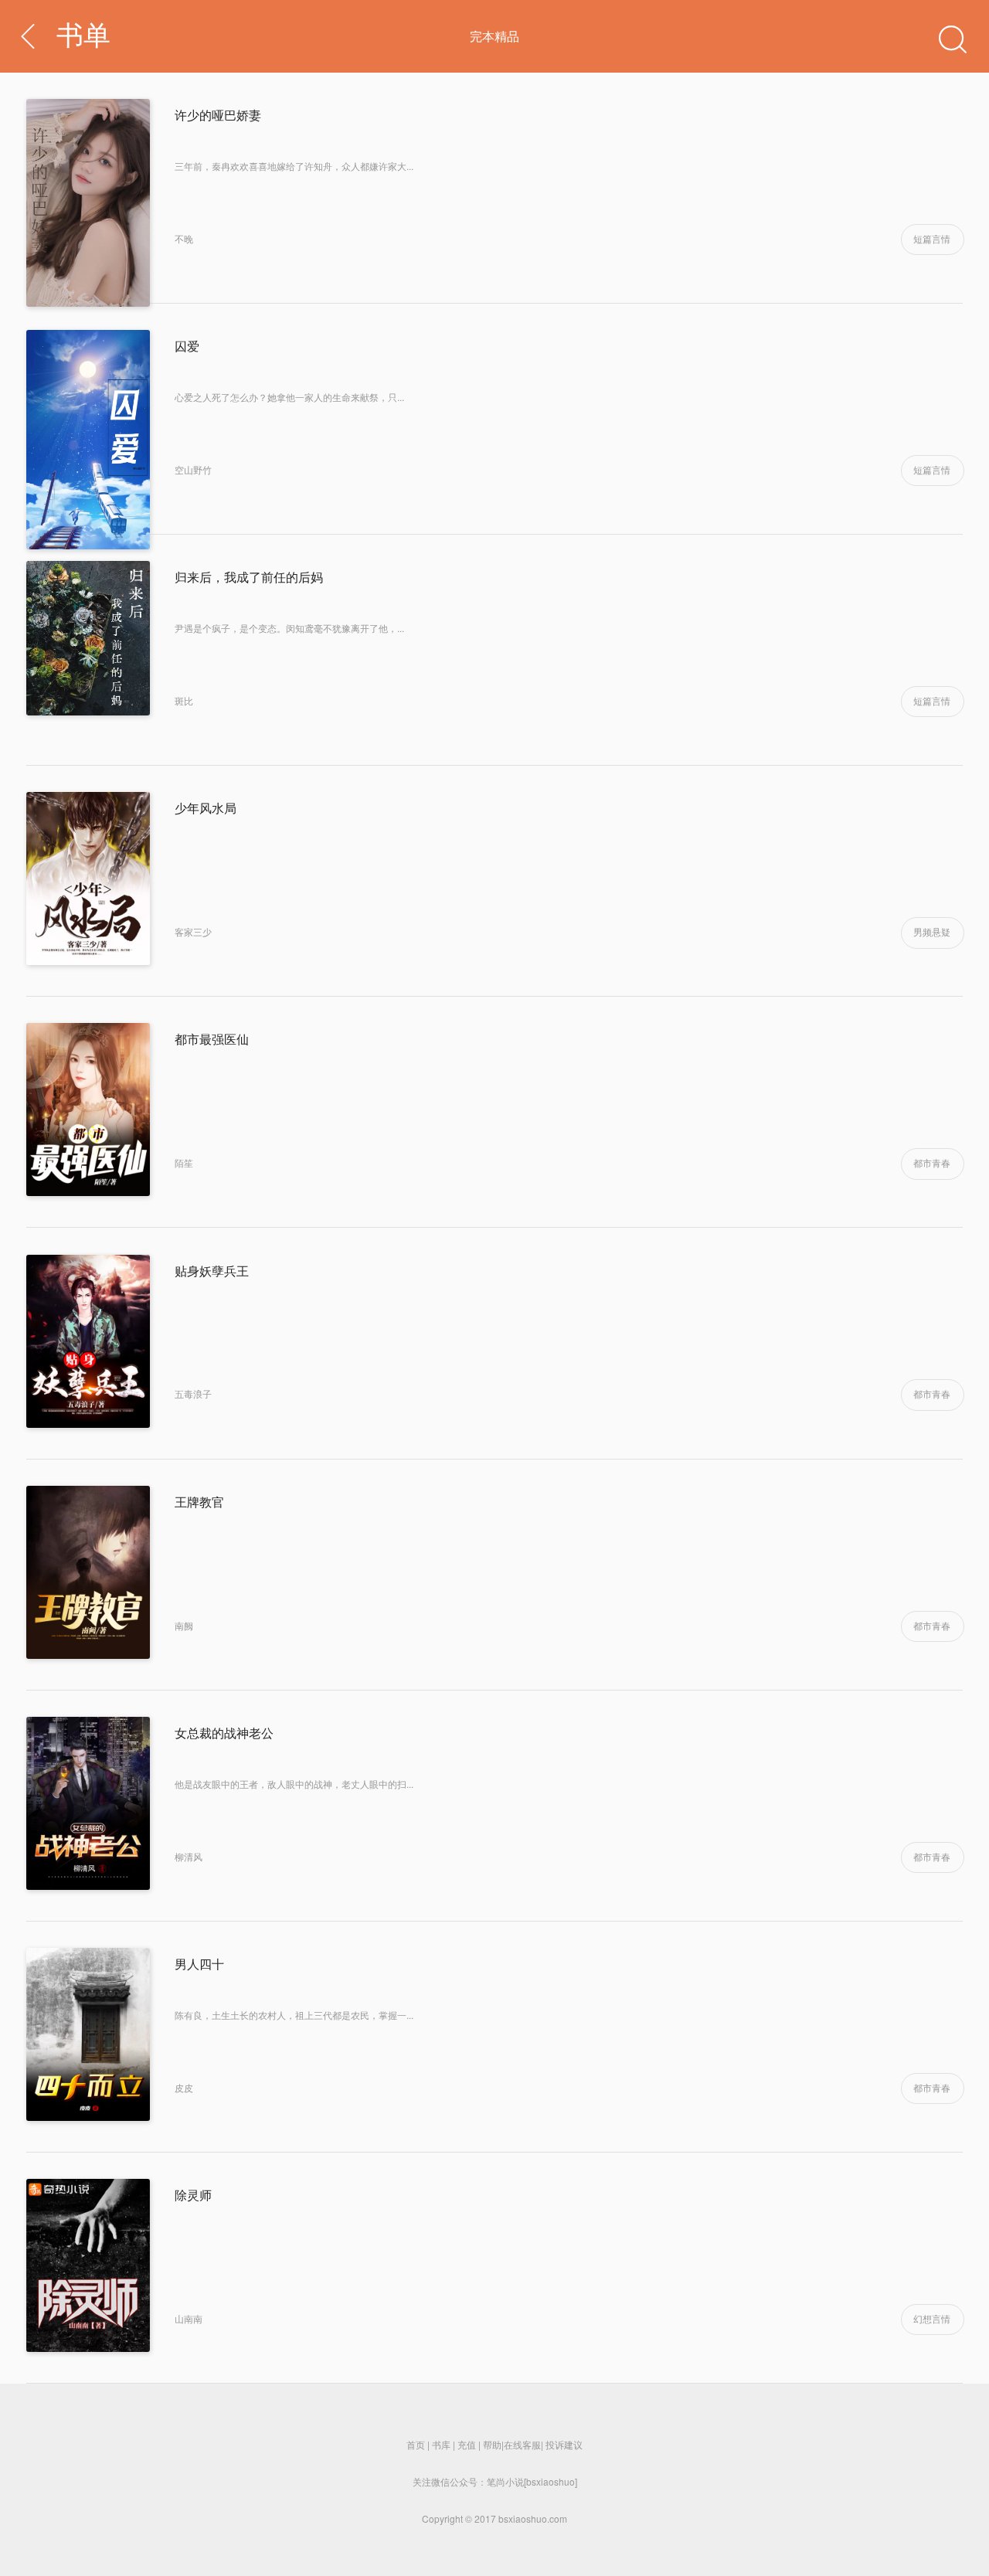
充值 (467, 2444)
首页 (416, 2444)
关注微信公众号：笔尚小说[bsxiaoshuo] (495, 2481)
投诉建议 (564, 2444)
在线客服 (522, 2444)
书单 (83, 36)
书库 (441, 2444)
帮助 (492, 2444)
